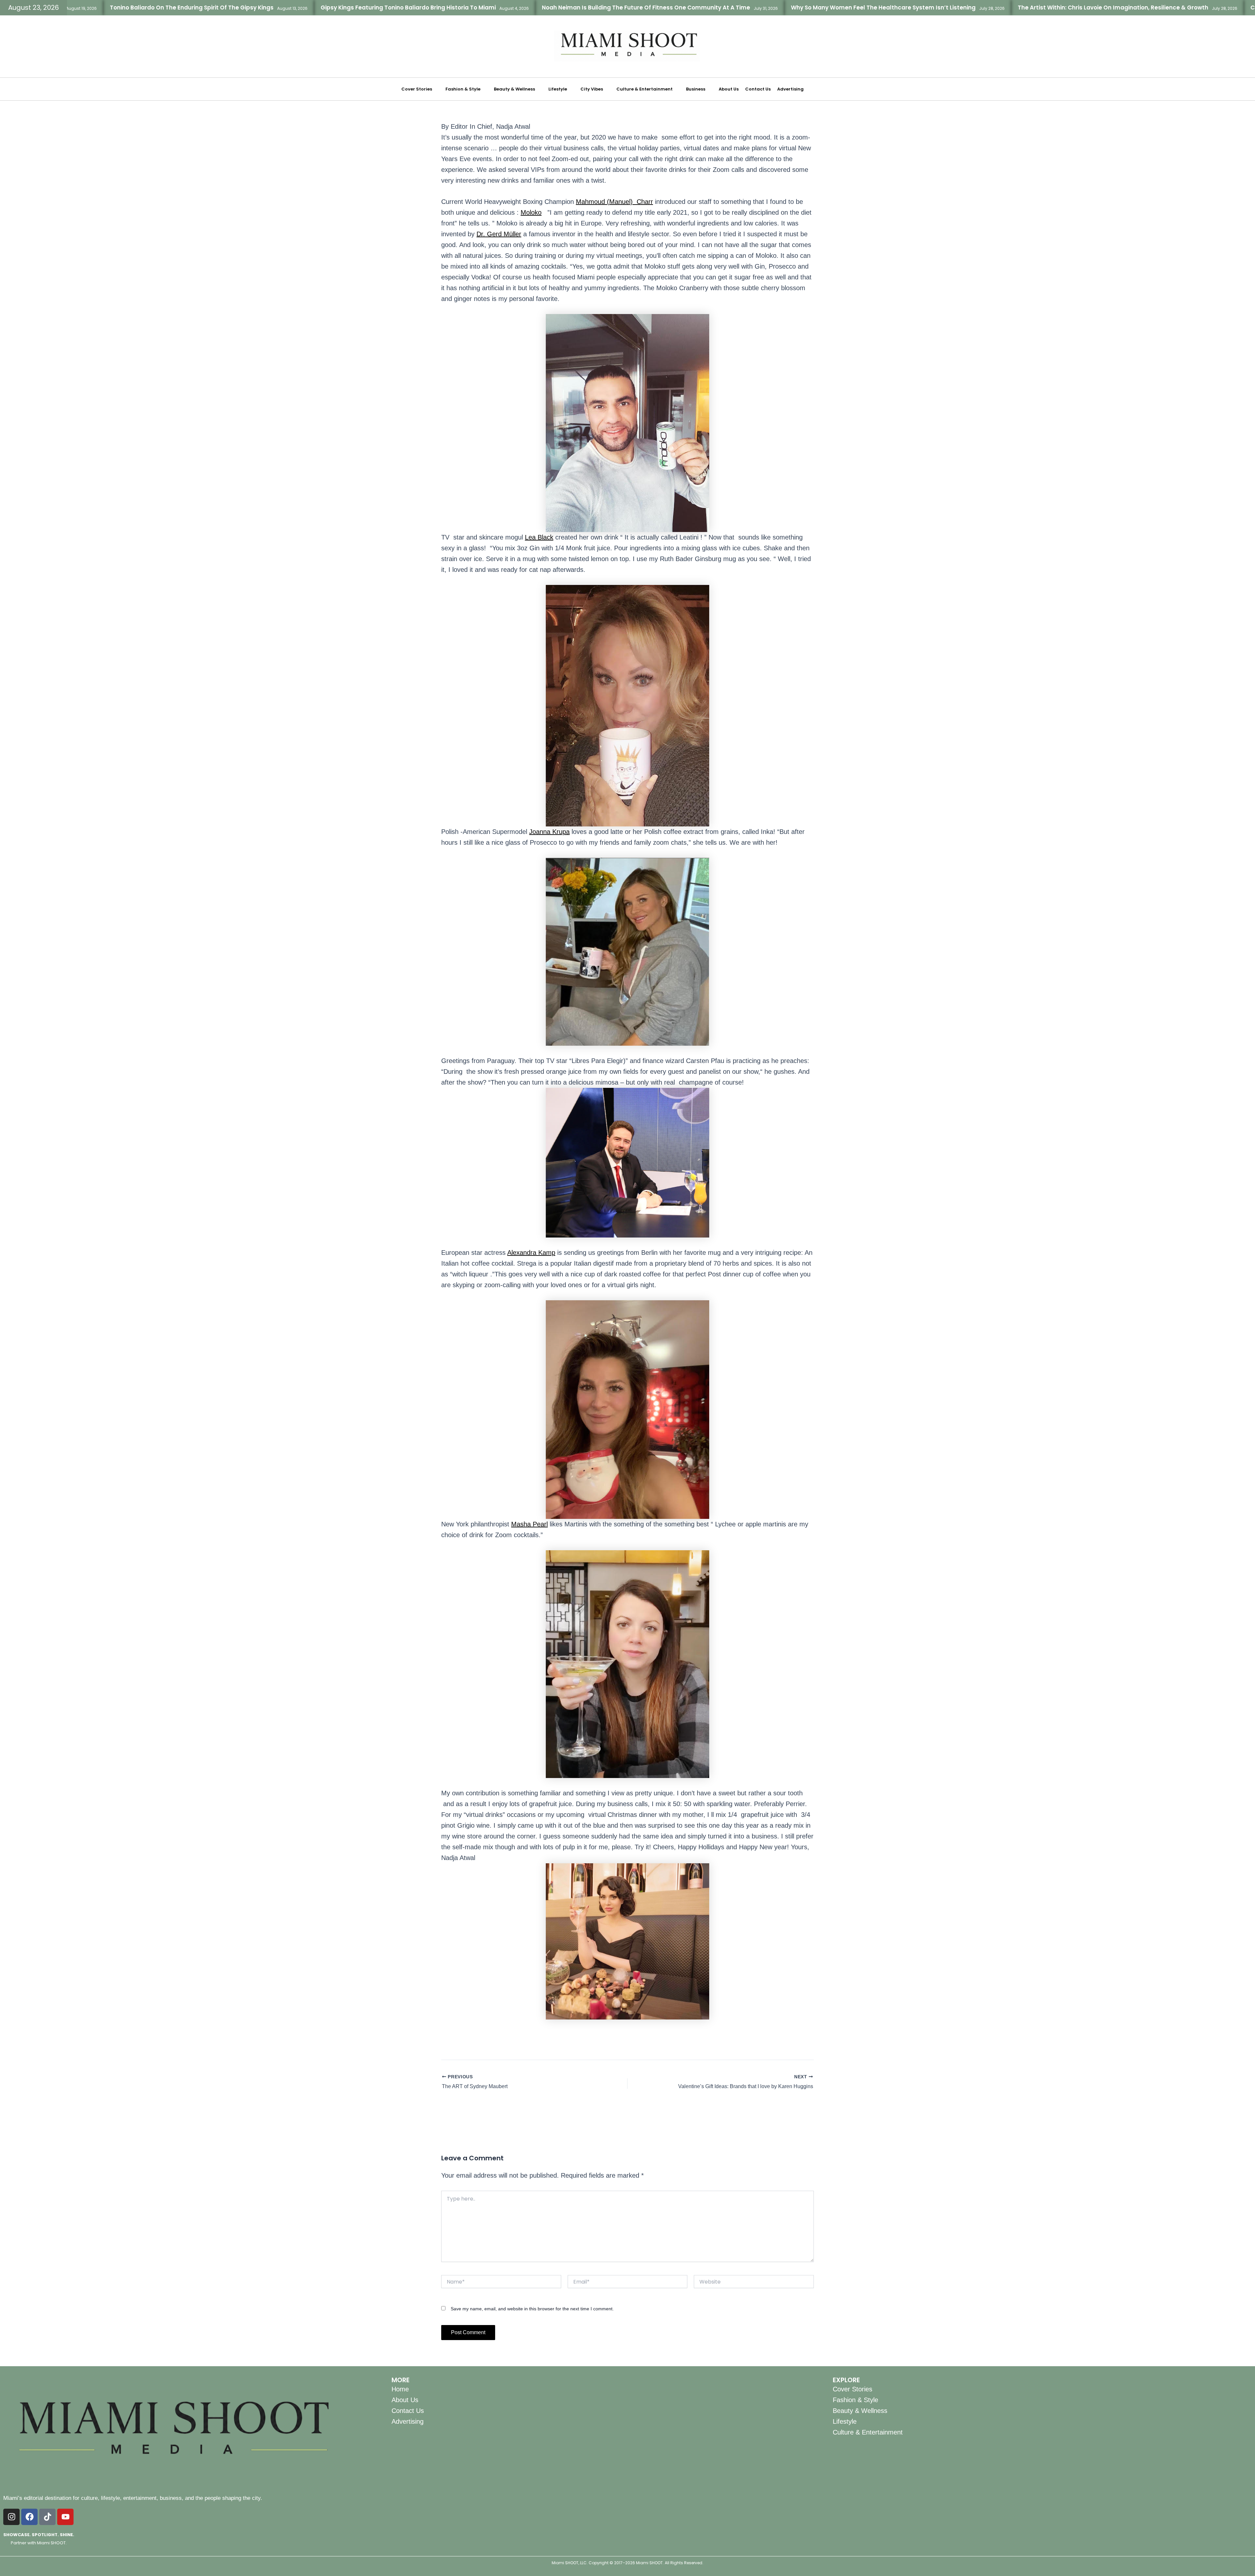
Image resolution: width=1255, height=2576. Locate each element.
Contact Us (758, 89)
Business (696, 89)
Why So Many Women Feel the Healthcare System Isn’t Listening (695, 8)
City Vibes (592, 89)
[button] (420, 89)
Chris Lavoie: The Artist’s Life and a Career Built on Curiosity (1147, 8)
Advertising (790, 89)
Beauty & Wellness (514, 89)
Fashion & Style (463, 89)
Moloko (531, 212)
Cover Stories (417, 89)
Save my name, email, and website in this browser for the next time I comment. (532, 2309)
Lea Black (539, 537)
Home (400, 2389)
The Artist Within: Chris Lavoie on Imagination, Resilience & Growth (925, 8)
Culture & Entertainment (644, 89)
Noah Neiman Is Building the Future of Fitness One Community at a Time (458, 8)
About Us (729, 89)
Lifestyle (558, 89)
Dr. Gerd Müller (499, 234)
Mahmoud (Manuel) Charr (614, 202)
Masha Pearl (529, 1524)
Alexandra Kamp (531, 1253)
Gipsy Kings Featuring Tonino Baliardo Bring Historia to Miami (220, 8)
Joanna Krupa (549, 832)
